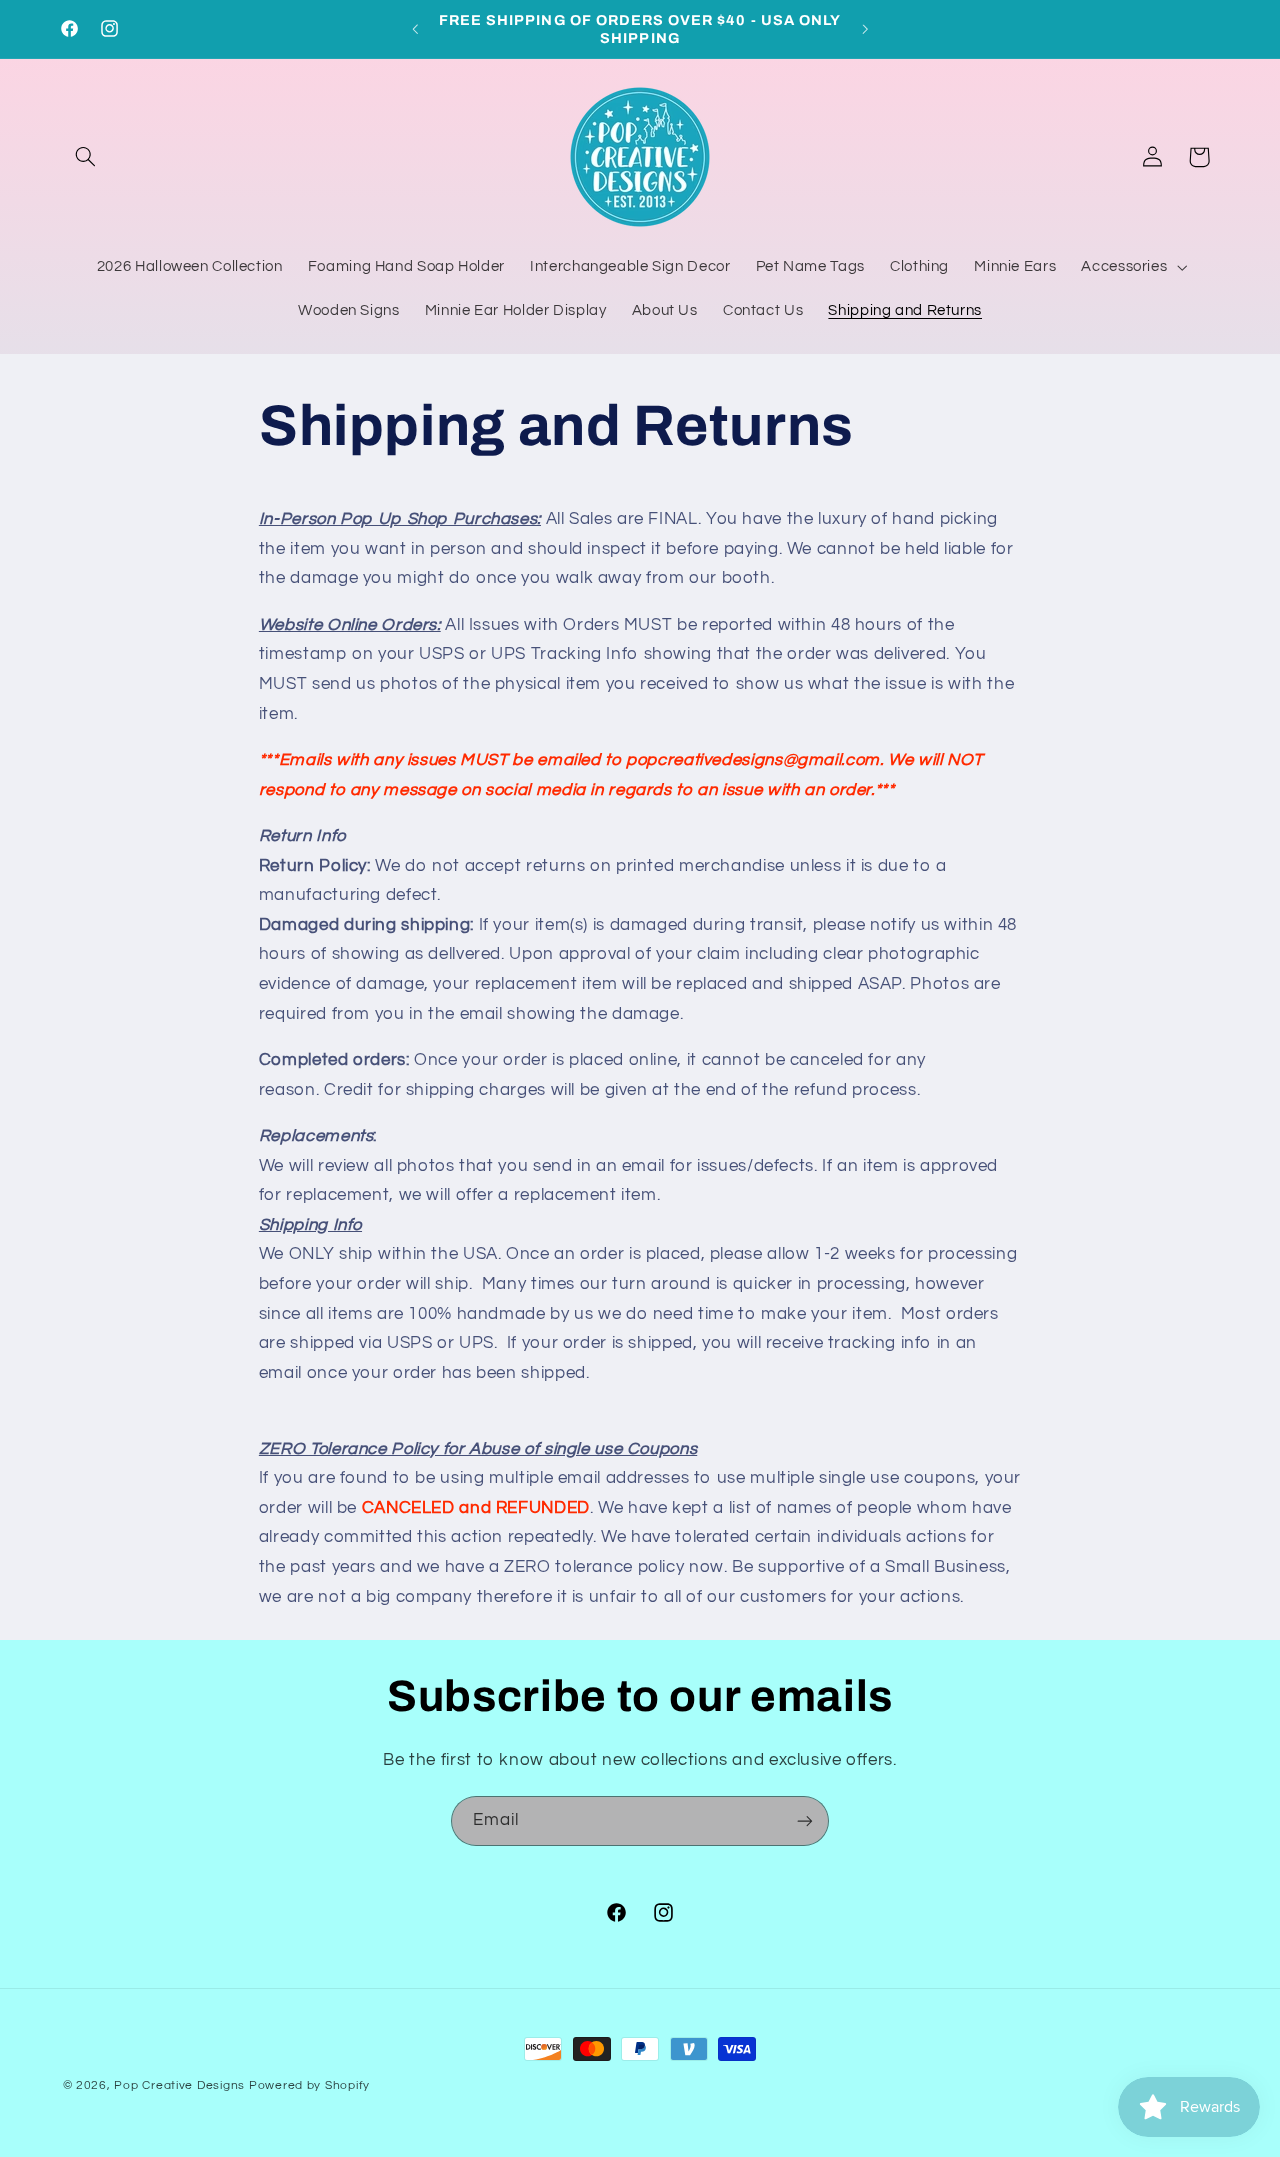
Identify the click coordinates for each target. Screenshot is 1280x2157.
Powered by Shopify (309, 2085)
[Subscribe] (805, 1820)
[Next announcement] (865, 29)
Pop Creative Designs (179, 2085)
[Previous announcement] (415, 29)
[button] (86, 157)
